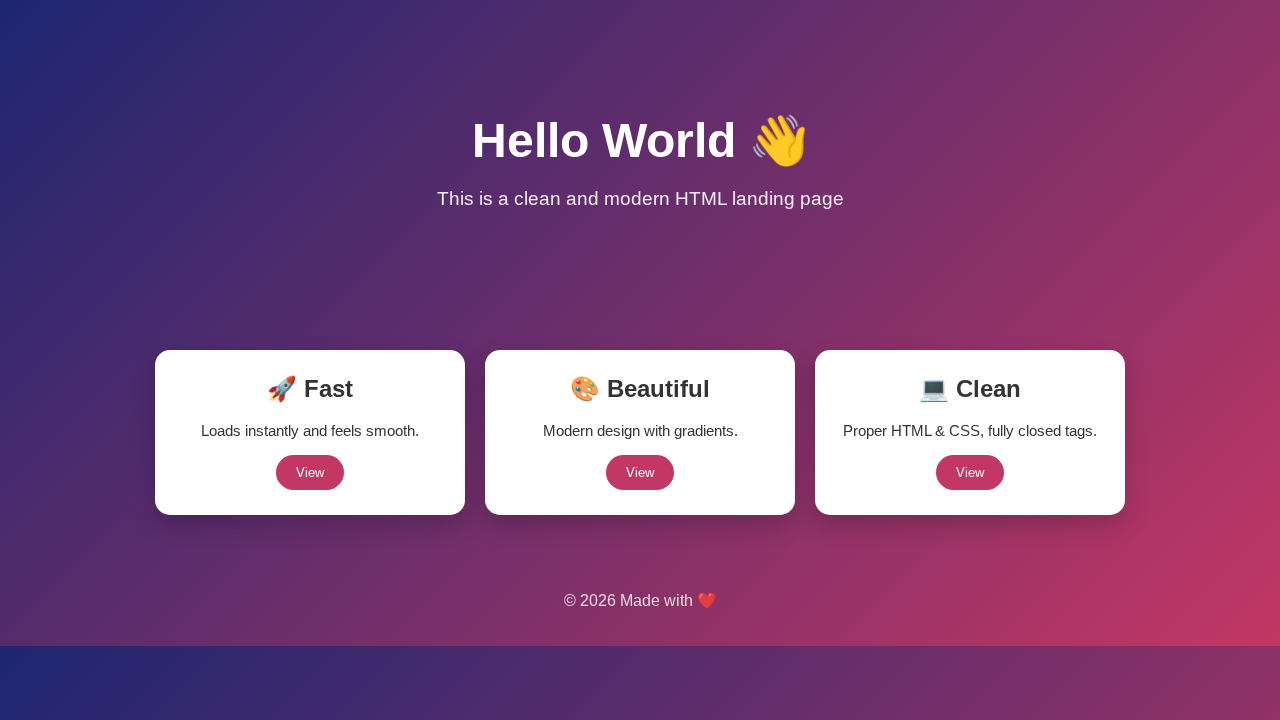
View (310, 472)
